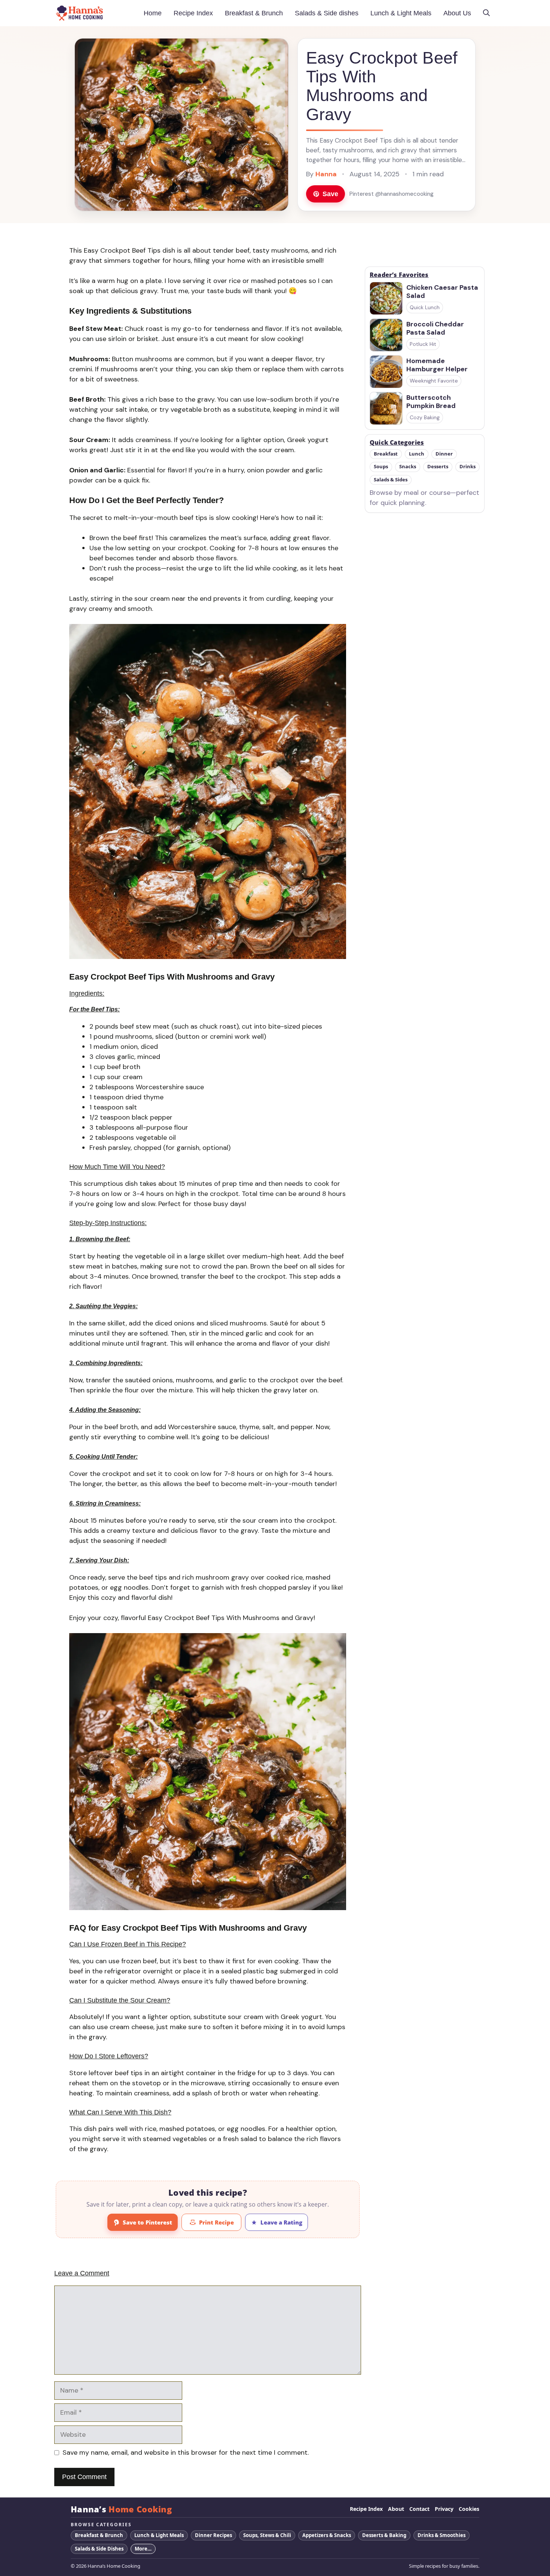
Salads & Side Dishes (99, 2549)
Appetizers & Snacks (327, 2535)
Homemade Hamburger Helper (437, 365)
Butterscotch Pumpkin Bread (431, 402)
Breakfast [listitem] (386, 454)
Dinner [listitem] (444, 454)
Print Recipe (216, 2222)
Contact (419, 2509)
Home (153, 13)
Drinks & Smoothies (441, 2535)
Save (330, 194)
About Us (457, 13)
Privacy (444, 2509)
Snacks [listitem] (408, 467)
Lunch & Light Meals (401, 13)
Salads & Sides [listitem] (391, 480)
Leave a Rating (281, 2222)
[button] (486, 13)
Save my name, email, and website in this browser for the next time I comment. (186, 2452)
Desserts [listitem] (438, 467)
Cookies (469, 2509)
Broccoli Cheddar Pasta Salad (435, 328)
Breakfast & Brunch (254, 13)
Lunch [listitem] (417, 454)
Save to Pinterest (147, 2222)
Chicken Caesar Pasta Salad (442, 292)
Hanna (326, 174)
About (396, 2509)
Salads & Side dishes (327, 13)
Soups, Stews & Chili (267, 2535)
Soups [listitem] (381, 467)
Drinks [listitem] (468, 467)
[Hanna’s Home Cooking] (80, 13)
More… (143, 2549)
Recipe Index (193, 13)
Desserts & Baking (384, 2535)
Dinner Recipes (213, 2535)
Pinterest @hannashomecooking (392, 194)
